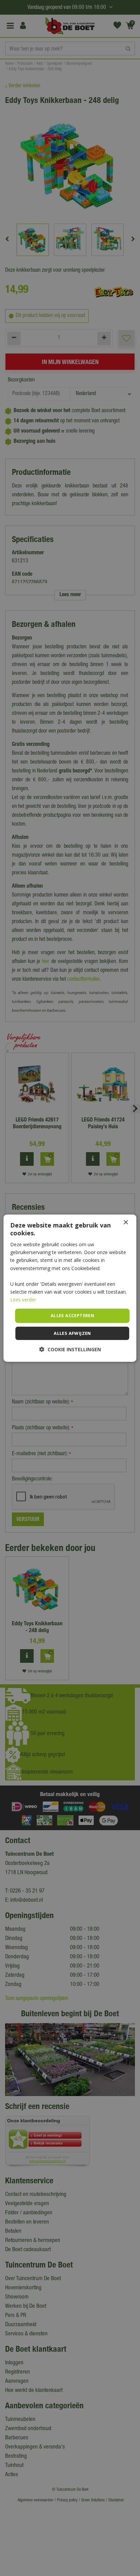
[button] (70, 1349)
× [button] (126, 1222)
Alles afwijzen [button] (72, 1333)
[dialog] (70, 1288)
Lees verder (23, 1300)
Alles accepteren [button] (72, 1315)
